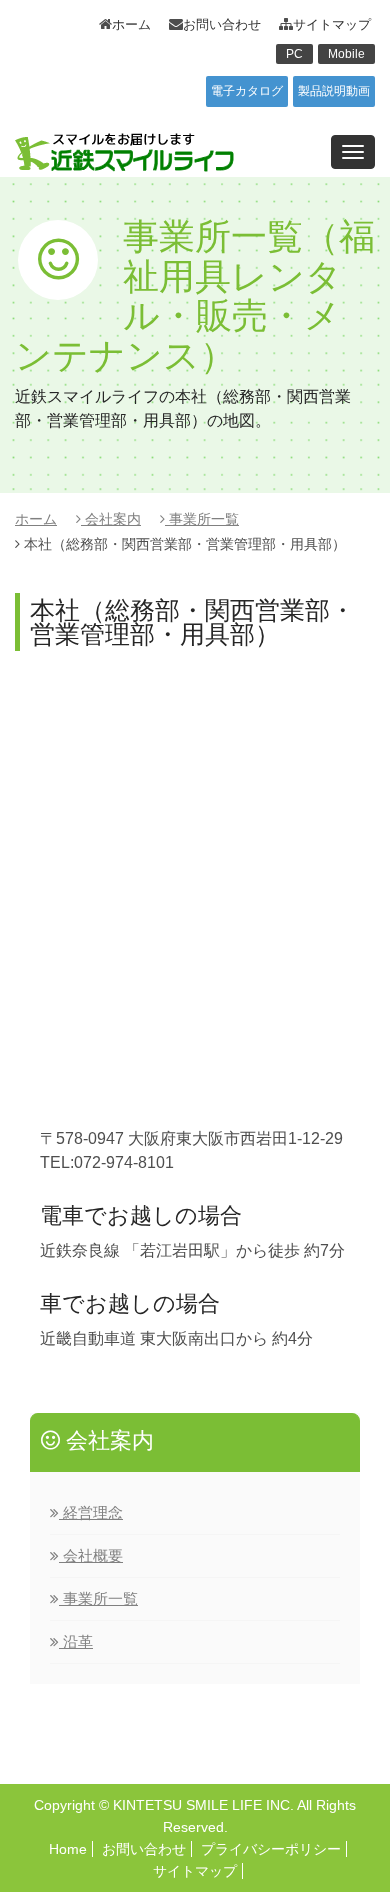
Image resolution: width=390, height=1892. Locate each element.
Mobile (346, 54)
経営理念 (91, 1512)
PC (294, 54)
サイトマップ (332, 24)
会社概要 (91, 1555)
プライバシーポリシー (271, 1849)
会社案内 (111, 519)
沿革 (76, 1641)
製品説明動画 (334, 91)
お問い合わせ (222, 24)
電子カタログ (247, 91)
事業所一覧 (202, 519)
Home (68, 1849)
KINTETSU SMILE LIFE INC (201, 1805)
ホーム (131, 24)
